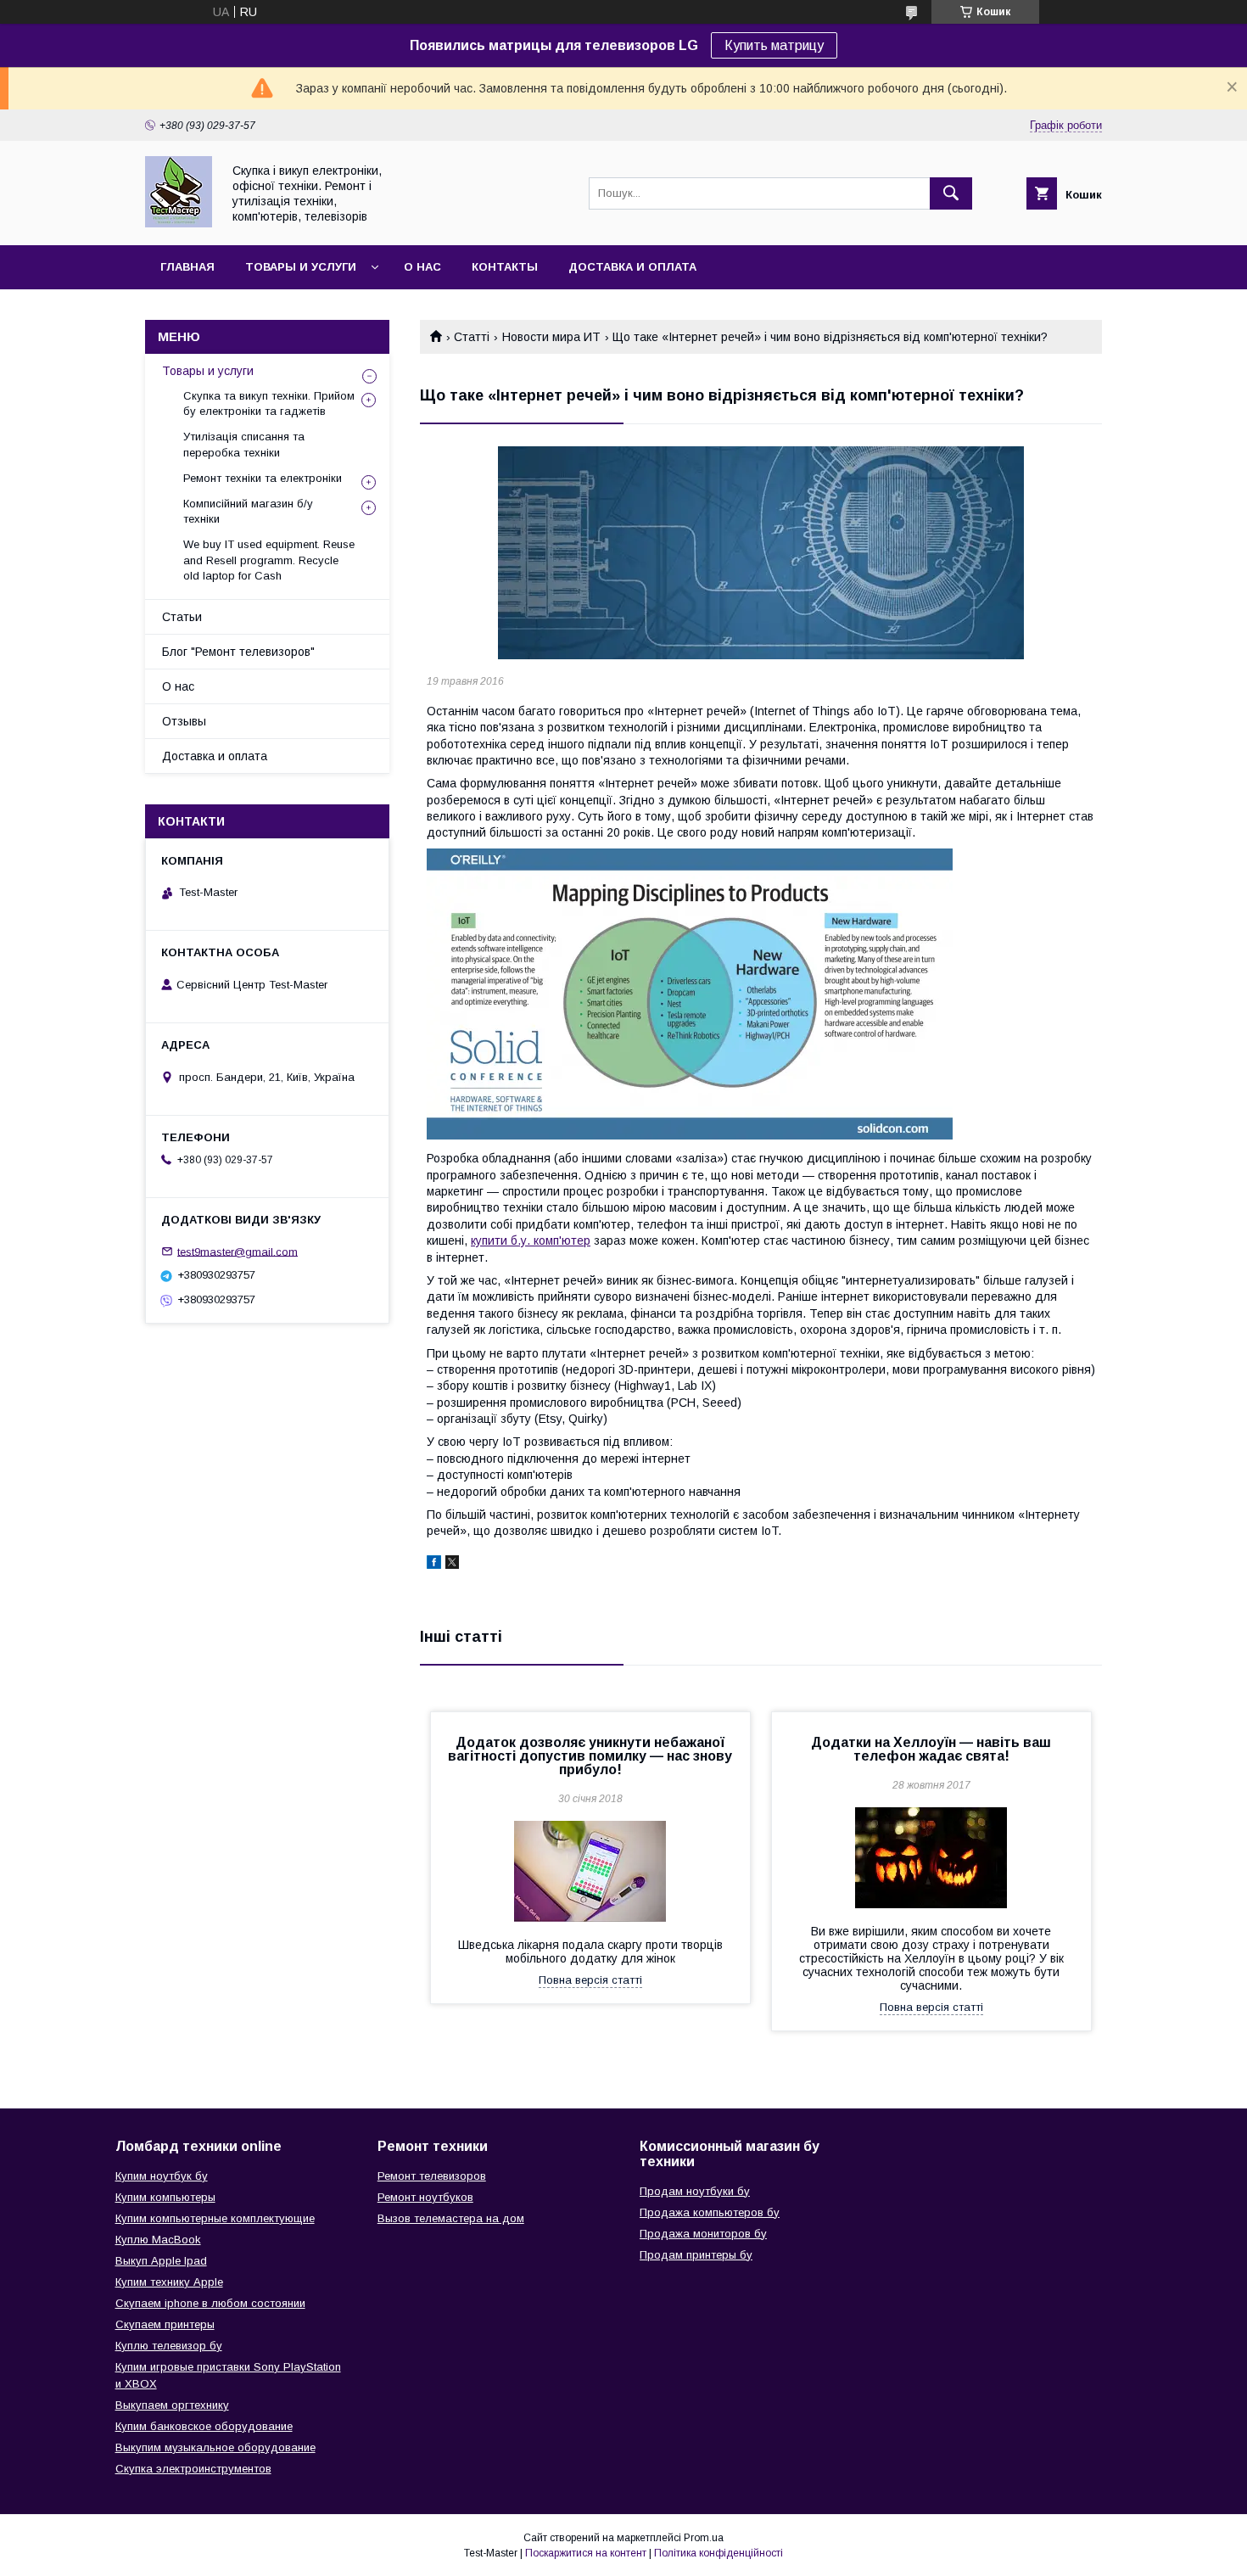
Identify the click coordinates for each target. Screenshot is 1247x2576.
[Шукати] (951, 193)
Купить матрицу (774, 45)
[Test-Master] (179, 223)
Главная (187, 267)
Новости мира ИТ (551, 337)
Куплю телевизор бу (169, 2346)
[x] (452, 1565)
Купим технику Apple (169, 2282)
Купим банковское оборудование (204, 2426)
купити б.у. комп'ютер (531, 1240)
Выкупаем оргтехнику (172, 2405)
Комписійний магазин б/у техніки (248, 511)
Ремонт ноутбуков (425, 2197)
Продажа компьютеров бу (710, 2212)
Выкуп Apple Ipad (161, 2261)
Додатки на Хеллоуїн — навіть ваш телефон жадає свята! (931, 1749)
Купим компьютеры (165, 2197)
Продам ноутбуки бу (695, 2191)
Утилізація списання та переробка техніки (244, 444)
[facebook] (434, 1565)
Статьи (182, 617)
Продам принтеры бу (696, 2255)
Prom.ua (704, 2538)
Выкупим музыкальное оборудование (215, 2447)
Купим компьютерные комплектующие (215, 2218)
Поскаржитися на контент (586, 2553)
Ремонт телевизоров (432, 2176)
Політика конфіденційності (719, 2553)
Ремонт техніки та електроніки (263, 478)
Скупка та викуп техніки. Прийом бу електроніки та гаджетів (269, 403)
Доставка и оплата (632, 267)
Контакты (505, 267)
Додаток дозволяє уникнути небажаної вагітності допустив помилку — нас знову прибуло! (590, 1756)
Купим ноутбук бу (162, 2176)
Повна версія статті (590, 1980)
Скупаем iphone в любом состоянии (210, 2303)
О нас (422, 267)
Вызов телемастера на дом (451, 2218)
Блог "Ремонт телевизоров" (238, 652)
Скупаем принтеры (165, 2324)
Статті (472, 337)
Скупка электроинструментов (193, 2469)
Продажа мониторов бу (703, 2234)
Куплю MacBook (158, 2240)
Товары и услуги (301, 267)
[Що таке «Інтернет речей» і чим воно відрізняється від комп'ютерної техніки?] (761, 553)
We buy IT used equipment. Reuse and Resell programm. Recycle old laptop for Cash (269, 560)
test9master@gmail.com (238, 1251)
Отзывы (184, 721)
